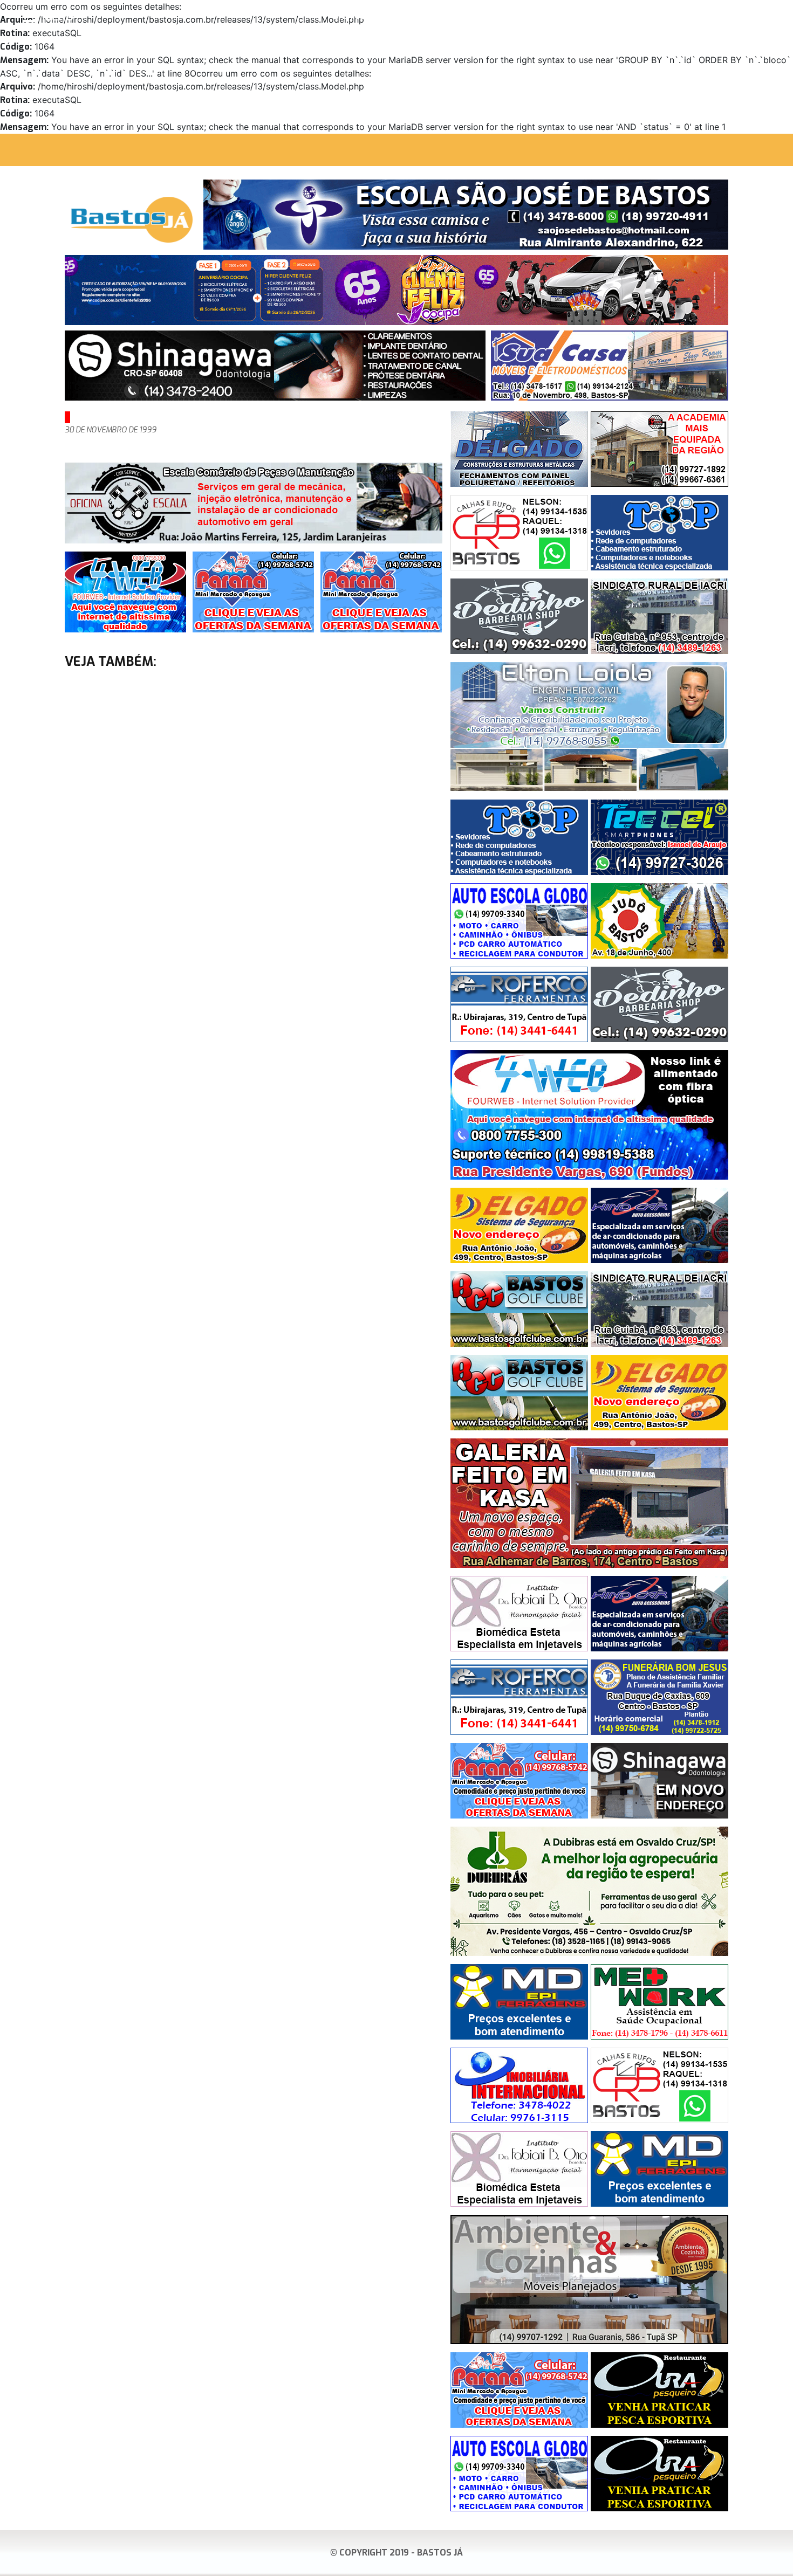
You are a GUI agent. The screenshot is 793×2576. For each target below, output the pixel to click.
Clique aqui (768, 17)
